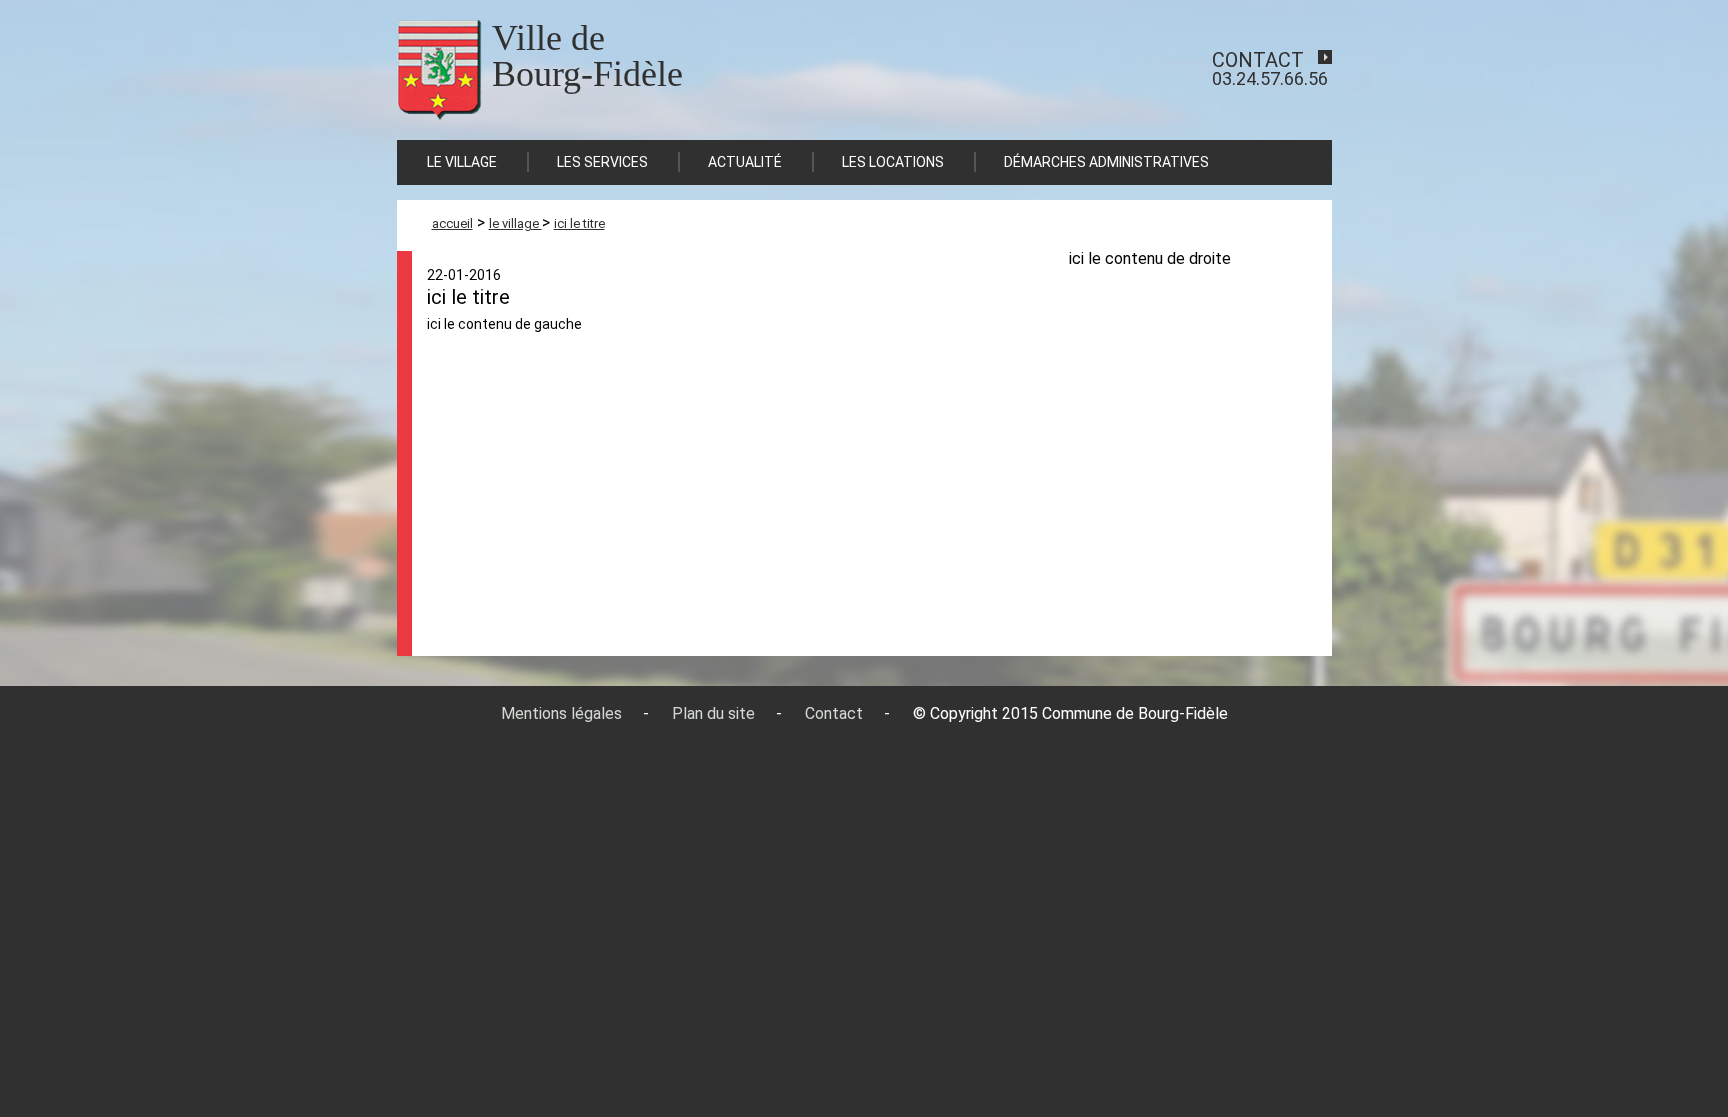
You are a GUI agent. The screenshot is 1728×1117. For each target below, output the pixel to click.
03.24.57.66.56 (1270, 69)
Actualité (745, 162)
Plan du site (713, 713)
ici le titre (579, 223)
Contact (834, 713)
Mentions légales (561, 713)
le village (515, 223)
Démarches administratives (1106, 162)
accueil (452, 223)
